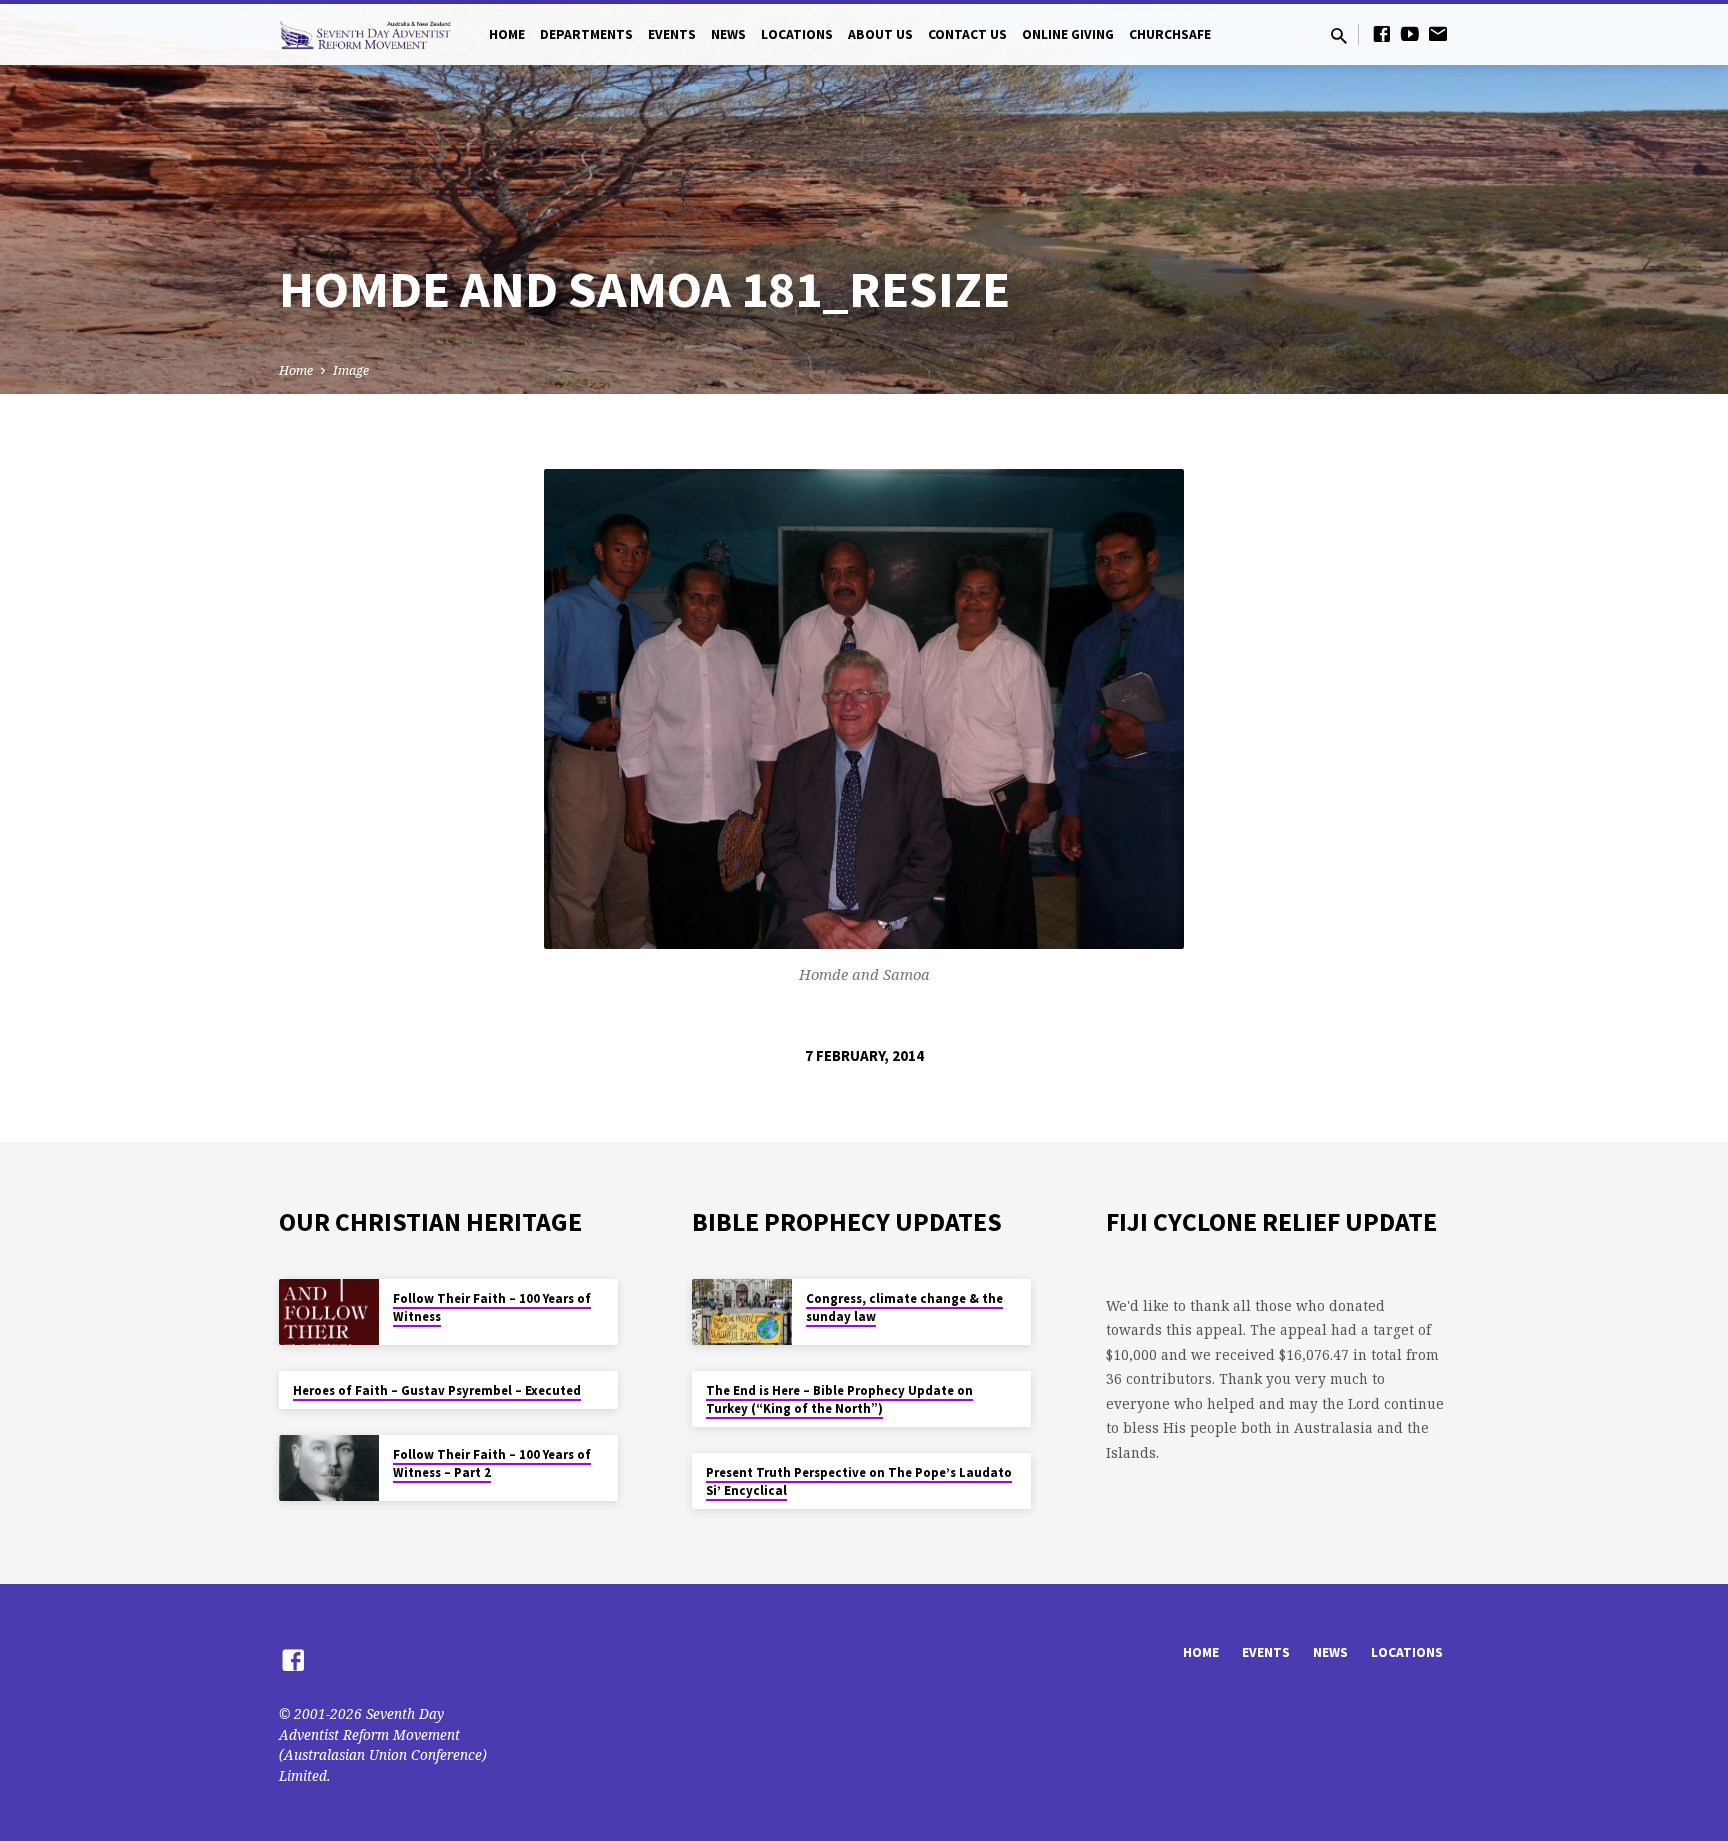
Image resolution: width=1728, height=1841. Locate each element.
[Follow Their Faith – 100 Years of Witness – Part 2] (329, 1468)
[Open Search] (1339, 35)
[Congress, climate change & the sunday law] (742, 1312)
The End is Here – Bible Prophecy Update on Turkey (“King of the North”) (839, 1399)
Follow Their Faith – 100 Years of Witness (492, 1307)
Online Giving (1068, 34)
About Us (880, 34)
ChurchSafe (1170, 34)
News (728, 34)
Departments (586, 34)
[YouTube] (1410, 33)
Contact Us (967, 34)
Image (351, 370)
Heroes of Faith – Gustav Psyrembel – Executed (437, 1390)
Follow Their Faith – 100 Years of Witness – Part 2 (492, 1463)
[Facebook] (1382, 33)
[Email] (1438, 33)
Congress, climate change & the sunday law (904, 1307)
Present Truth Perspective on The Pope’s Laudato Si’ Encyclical (859, 1481)
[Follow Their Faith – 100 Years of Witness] (329, 1312)
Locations (797, 34)
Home (507, 34)
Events (672, 34)
